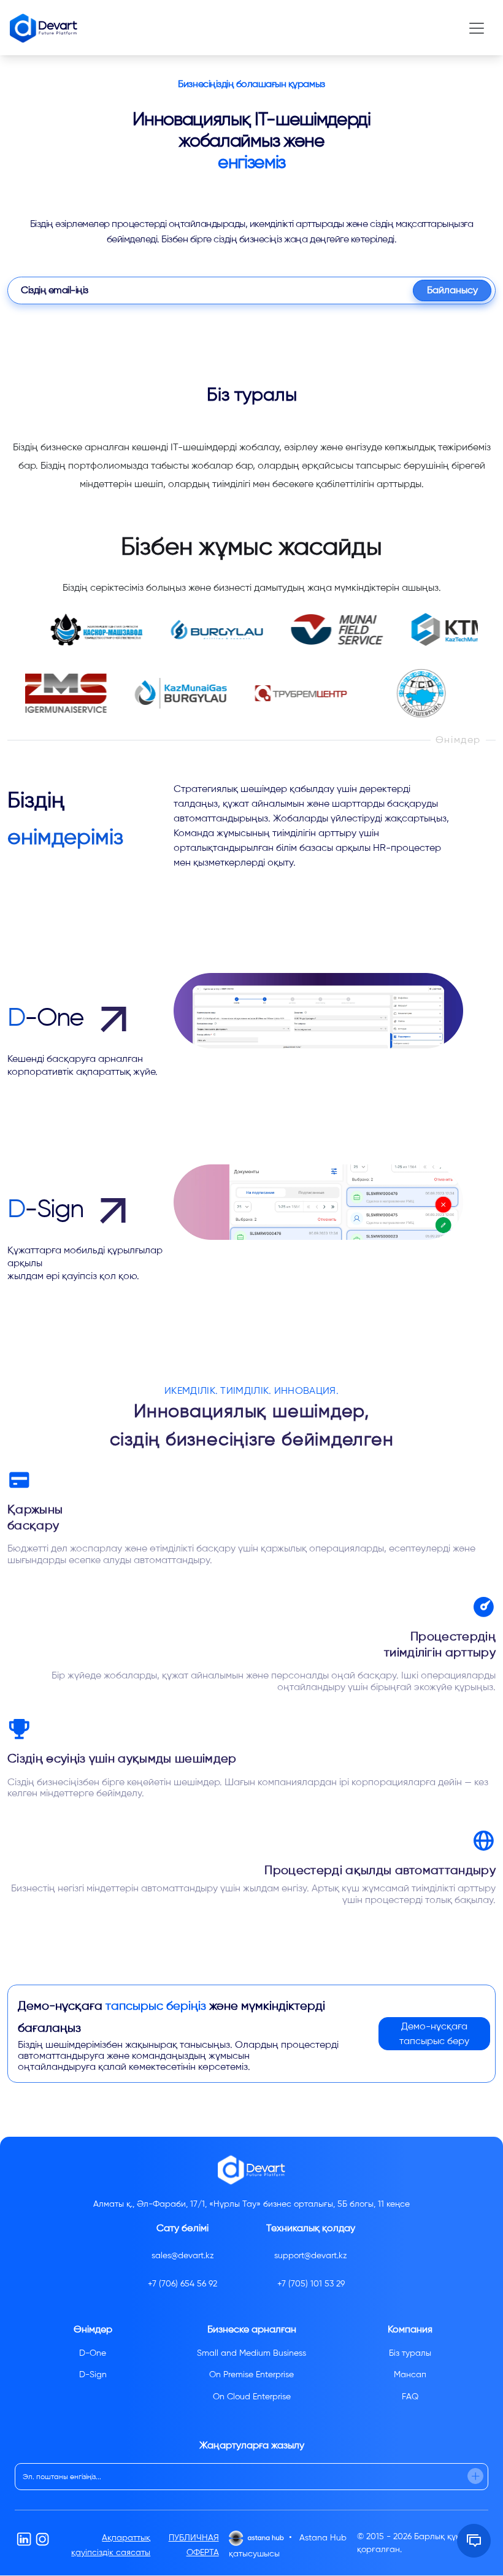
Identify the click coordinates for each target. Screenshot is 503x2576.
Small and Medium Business (251, 2353)
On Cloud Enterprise (252, 2397)
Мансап (410, 2374)
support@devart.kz (311, 2255)
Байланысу (452, 290)
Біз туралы (410, 2353)
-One (48, 1017)
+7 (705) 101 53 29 (311, 2284)
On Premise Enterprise (251, 2374)
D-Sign (93, 2374)
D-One (93, 2353)
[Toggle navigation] (477, 28)
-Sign (48, 1209)
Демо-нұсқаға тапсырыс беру (434, 2033)
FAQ (410, 2397)
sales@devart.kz (183, 2255)
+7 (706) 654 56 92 (182, 2284)
